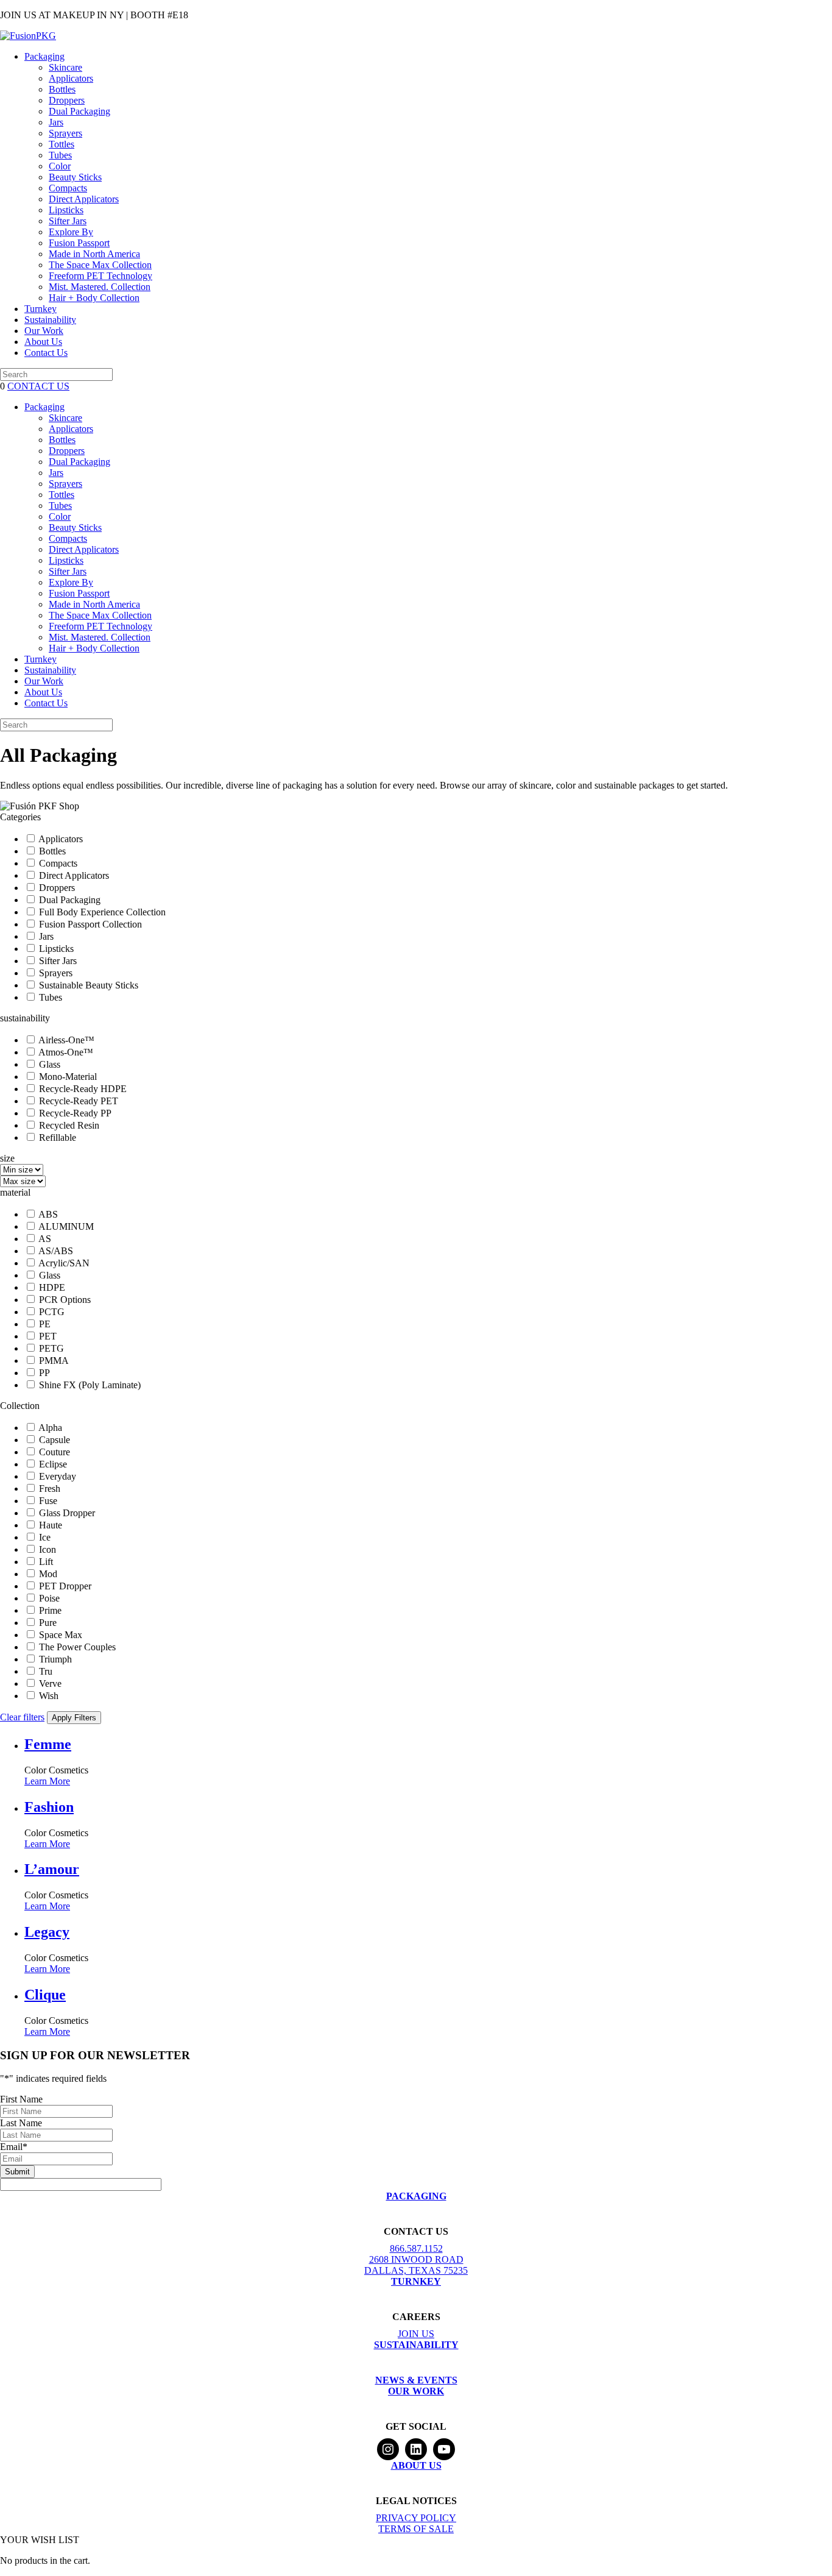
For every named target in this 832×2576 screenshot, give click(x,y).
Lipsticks (66, 210)
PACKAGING (416, 2196)
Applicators (71, 78)
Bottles (62, 89)
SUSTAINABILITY (416, 2345)
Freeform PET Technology (100, 276)
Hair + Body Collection (94, 298)
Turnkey (41, 309)
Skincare (65, 67)
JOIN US (416, 2334)
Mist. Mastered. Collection (100, 287)
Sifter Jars (68, 221)
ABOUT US (416, 2465)
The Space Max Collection (100, 265)
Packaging (44, 56)
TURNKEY (416, 2281)
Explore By (71, 232)
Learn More (47, 1781)
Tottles (62, 144)
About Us (43, 342)
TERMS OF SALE (416, 2529)
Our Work (44, 331)
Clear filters (22, 1717)
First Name (21, 2099)
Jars (56, 122)
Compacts (68, 188)
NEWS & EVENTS (416, 2380)
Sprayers (65, 133)
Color (60, 166)
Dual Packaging (79, 111)
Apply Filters (74, 1718)
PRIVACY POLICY (416, 2518)
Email (14, 2147)
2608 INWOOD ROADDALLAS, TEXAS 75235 (416, 2265)
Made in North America (94, 254)
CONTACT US (38, 386)
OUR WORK (416, 2391)
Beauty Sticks (75, 177)
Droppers (67, 100)
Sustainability (50, 320)
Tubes (60, 155)
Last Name (21, 2123)
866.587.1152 (416, 2248)
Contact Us (46, 353)
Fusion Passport (79, 243)
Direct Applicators (84, 199)
